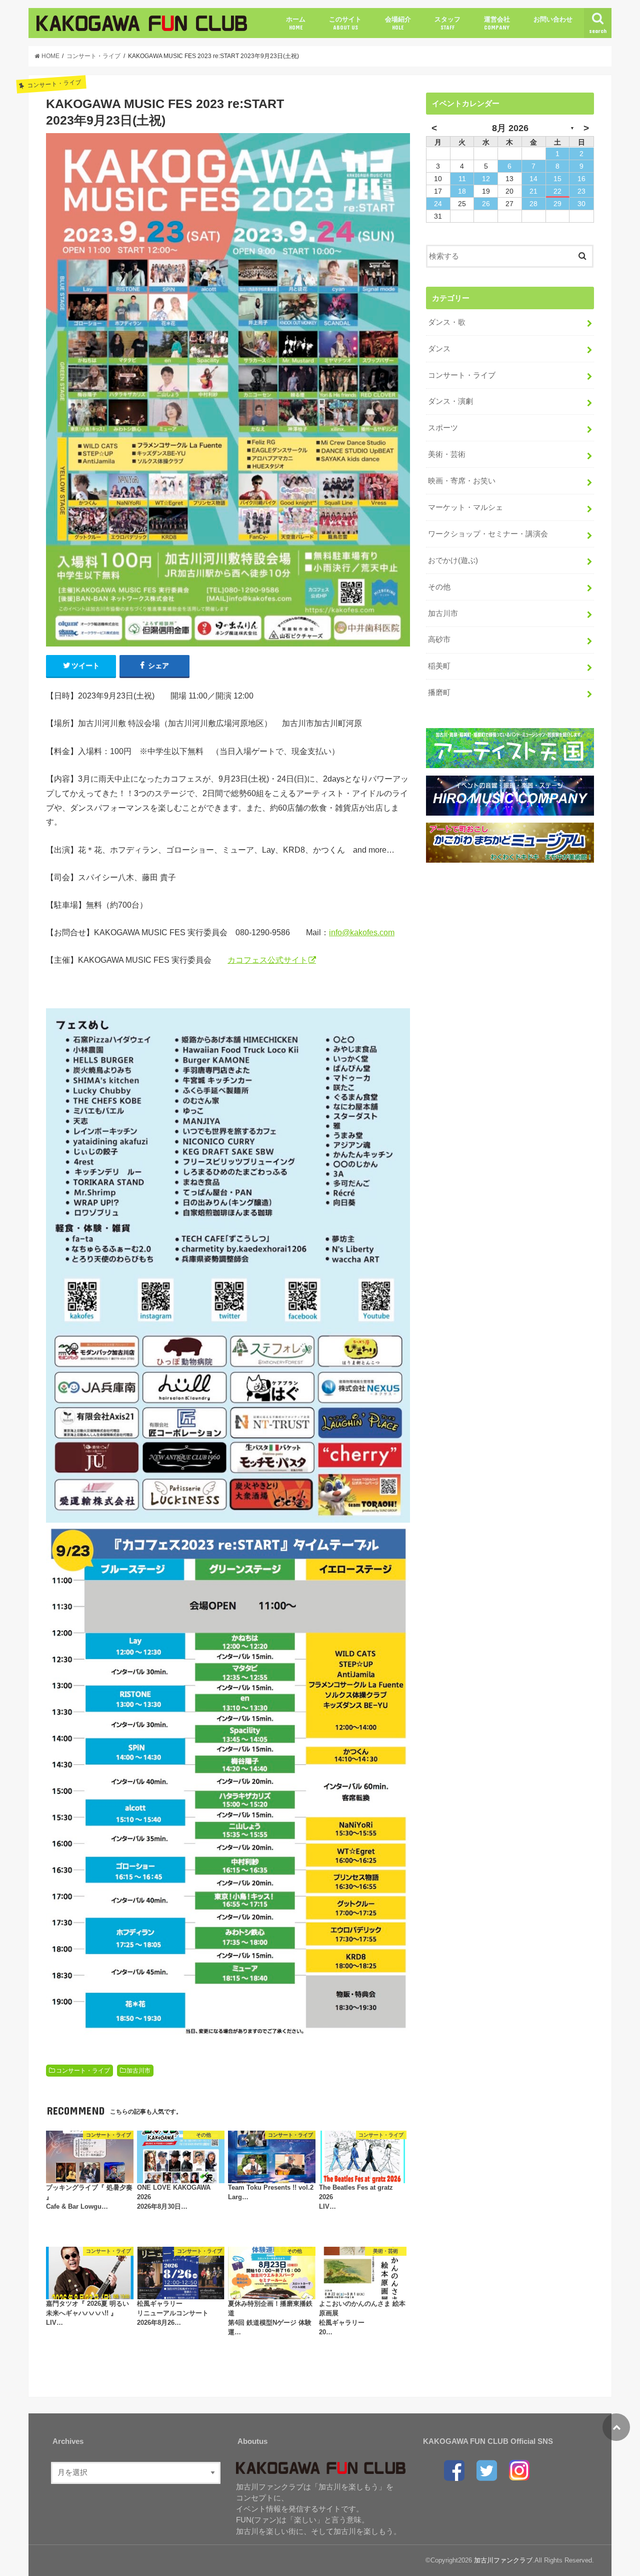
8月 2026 (510, 128)
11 (462, 179)
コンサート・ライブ (83, 2071)
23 (581, 191)
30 (581, 204)
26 (486, 204)
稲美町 (439, 666)
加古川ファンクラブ (503, 2560)
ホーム (296, 23)
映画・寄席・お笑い (462, 481)
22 (557, 191)
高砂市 (439, 639)
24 (438, 204)
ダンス (439, 349)
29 (557, 204)
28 (533, 204)
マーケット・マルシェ (465, 507)
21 (533, 191)
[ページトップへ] (616, 2427)
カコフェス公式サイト (267, 960)
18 (462, 191)
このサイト (345, 23)
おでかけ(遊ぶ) (453, 560)
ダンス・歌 (447, 322)
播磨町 (439, 693)
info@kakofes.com (362, 932)
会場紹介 (398, 23)
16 (581, 179)
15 (557, 179)
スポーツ (443, 428)
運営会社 (497, 23)
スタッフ (447, 23)
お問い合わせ (553, 19)
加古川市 (138, 2071)
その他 (439, 587)
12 (486, 179)
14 (533, 179)
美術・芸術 (447, 454)
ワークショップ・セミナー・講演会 (488, 534)
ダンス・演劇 (450, 401)
